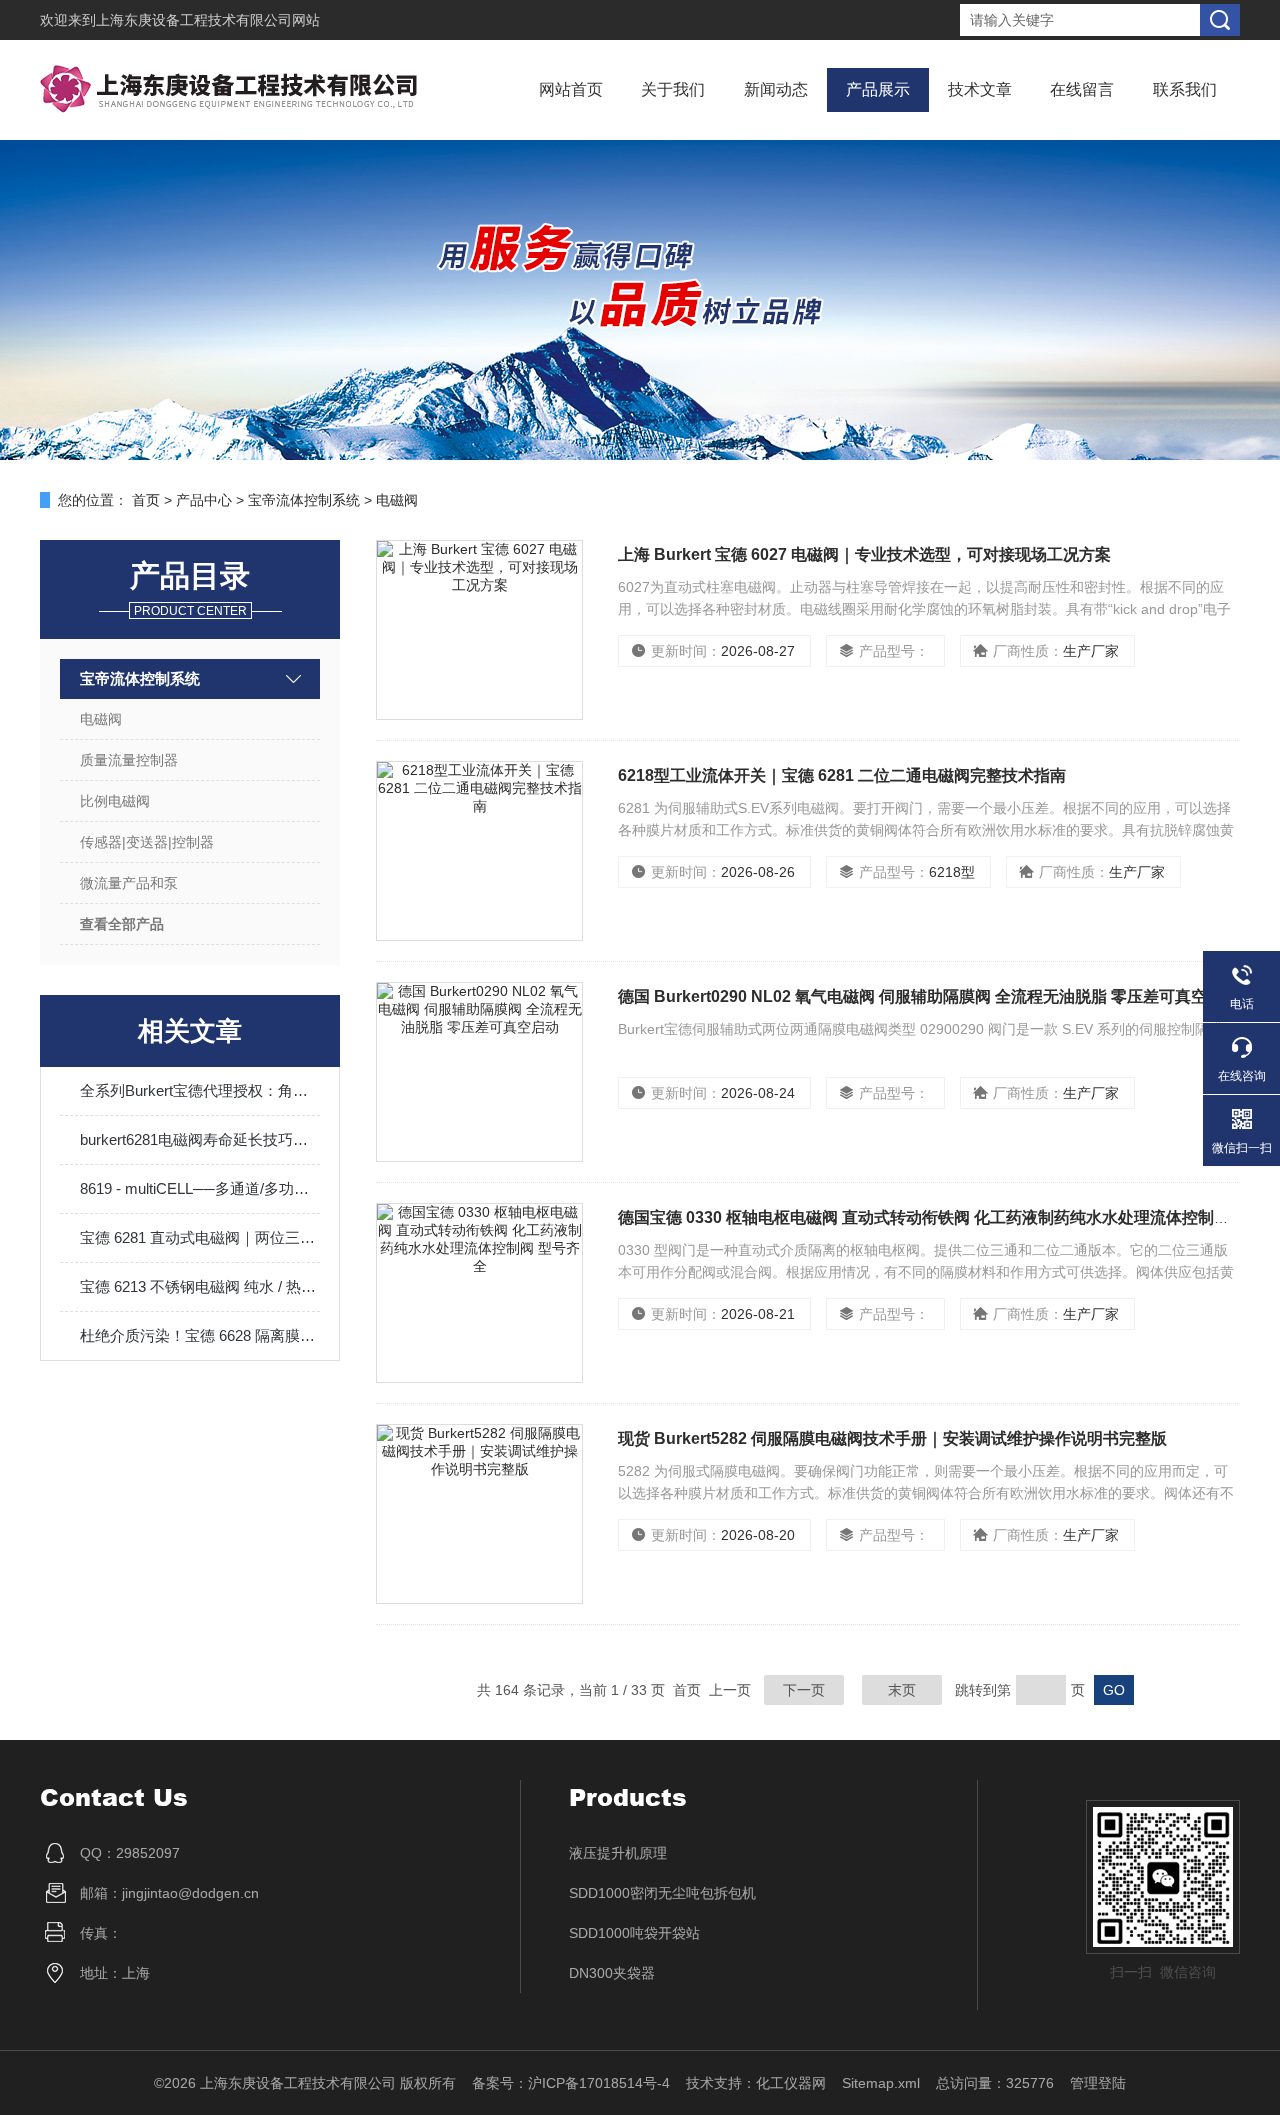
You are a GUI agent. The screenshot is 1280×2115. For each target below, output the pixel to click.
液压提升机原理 (618, 1853)
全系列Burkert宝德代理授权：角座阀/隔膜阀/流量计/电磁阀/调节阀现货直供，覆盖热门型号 (200, 1090)
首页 (146, 500)
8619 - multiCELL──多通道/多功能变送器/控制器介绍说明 (200, 1188)
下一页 (804, 1690)
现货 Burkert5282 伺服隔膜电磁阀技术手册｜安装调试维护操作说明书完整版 (892, 1438)
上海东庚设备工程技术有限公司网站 (208, 20)
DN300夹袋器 (612, 1973)
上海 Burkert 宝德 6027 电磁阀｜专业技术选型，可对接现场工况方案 (864, 554)
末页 (902, 1690)
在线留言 (1082, 89)
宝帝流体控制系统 (304, 500)
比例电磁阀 (115, 801)
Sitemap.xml (881, 2083)
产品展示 (878, 89)
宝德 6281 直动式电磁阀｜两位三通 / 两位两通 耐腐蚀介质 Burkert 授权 (200, 1237)
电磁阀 (397, 500)
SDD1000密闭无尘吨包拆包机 (662, 1893)
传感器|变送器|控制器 (147, 842)
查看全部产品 (122, 924)
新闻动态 (776, 89)
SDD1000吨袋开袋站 (634, 1933)
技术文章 (980, 89)
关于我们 (673, 89)
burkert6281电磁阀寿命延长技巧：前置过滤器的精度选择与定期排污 (200, 1139)
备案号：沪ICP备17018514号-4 (571, 2083)
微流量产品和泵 (129, 883)
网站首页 (571, 89)
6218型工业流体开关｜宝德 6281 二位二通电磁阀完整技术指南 (842, 775)
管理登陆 (1098, 2083)
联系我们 (1185, 89)
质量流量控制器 (129, 760)
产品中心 (204, 500)
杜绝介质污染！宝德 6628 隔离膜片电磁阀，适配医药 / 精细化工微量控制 (200, 1335)
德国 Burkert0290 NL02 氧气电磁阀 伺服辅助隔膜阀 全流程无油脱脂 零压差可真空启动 (928, 996)
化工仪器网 (791, 2083)
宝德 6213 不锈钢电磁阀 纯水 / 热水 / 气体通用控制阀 (200, 1286)
